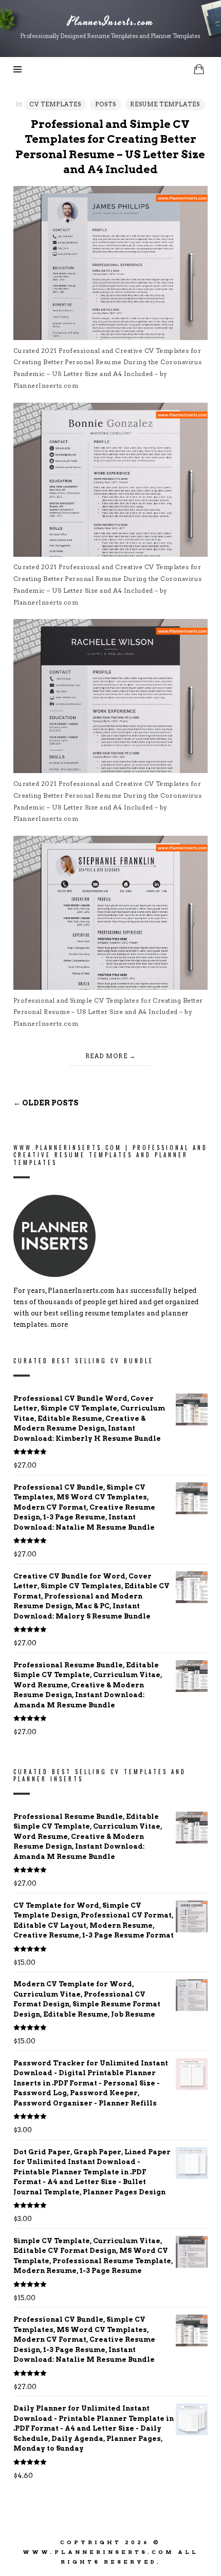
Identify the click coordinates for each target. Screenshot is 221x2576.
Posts (106, 104)
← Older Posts (46, 1103)
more (59, 1324)
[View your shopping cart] (199, 69)
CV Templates (55, 104)
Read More (107, 1056)
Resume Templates (165, 104)
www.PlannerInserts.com (98, 2552)
